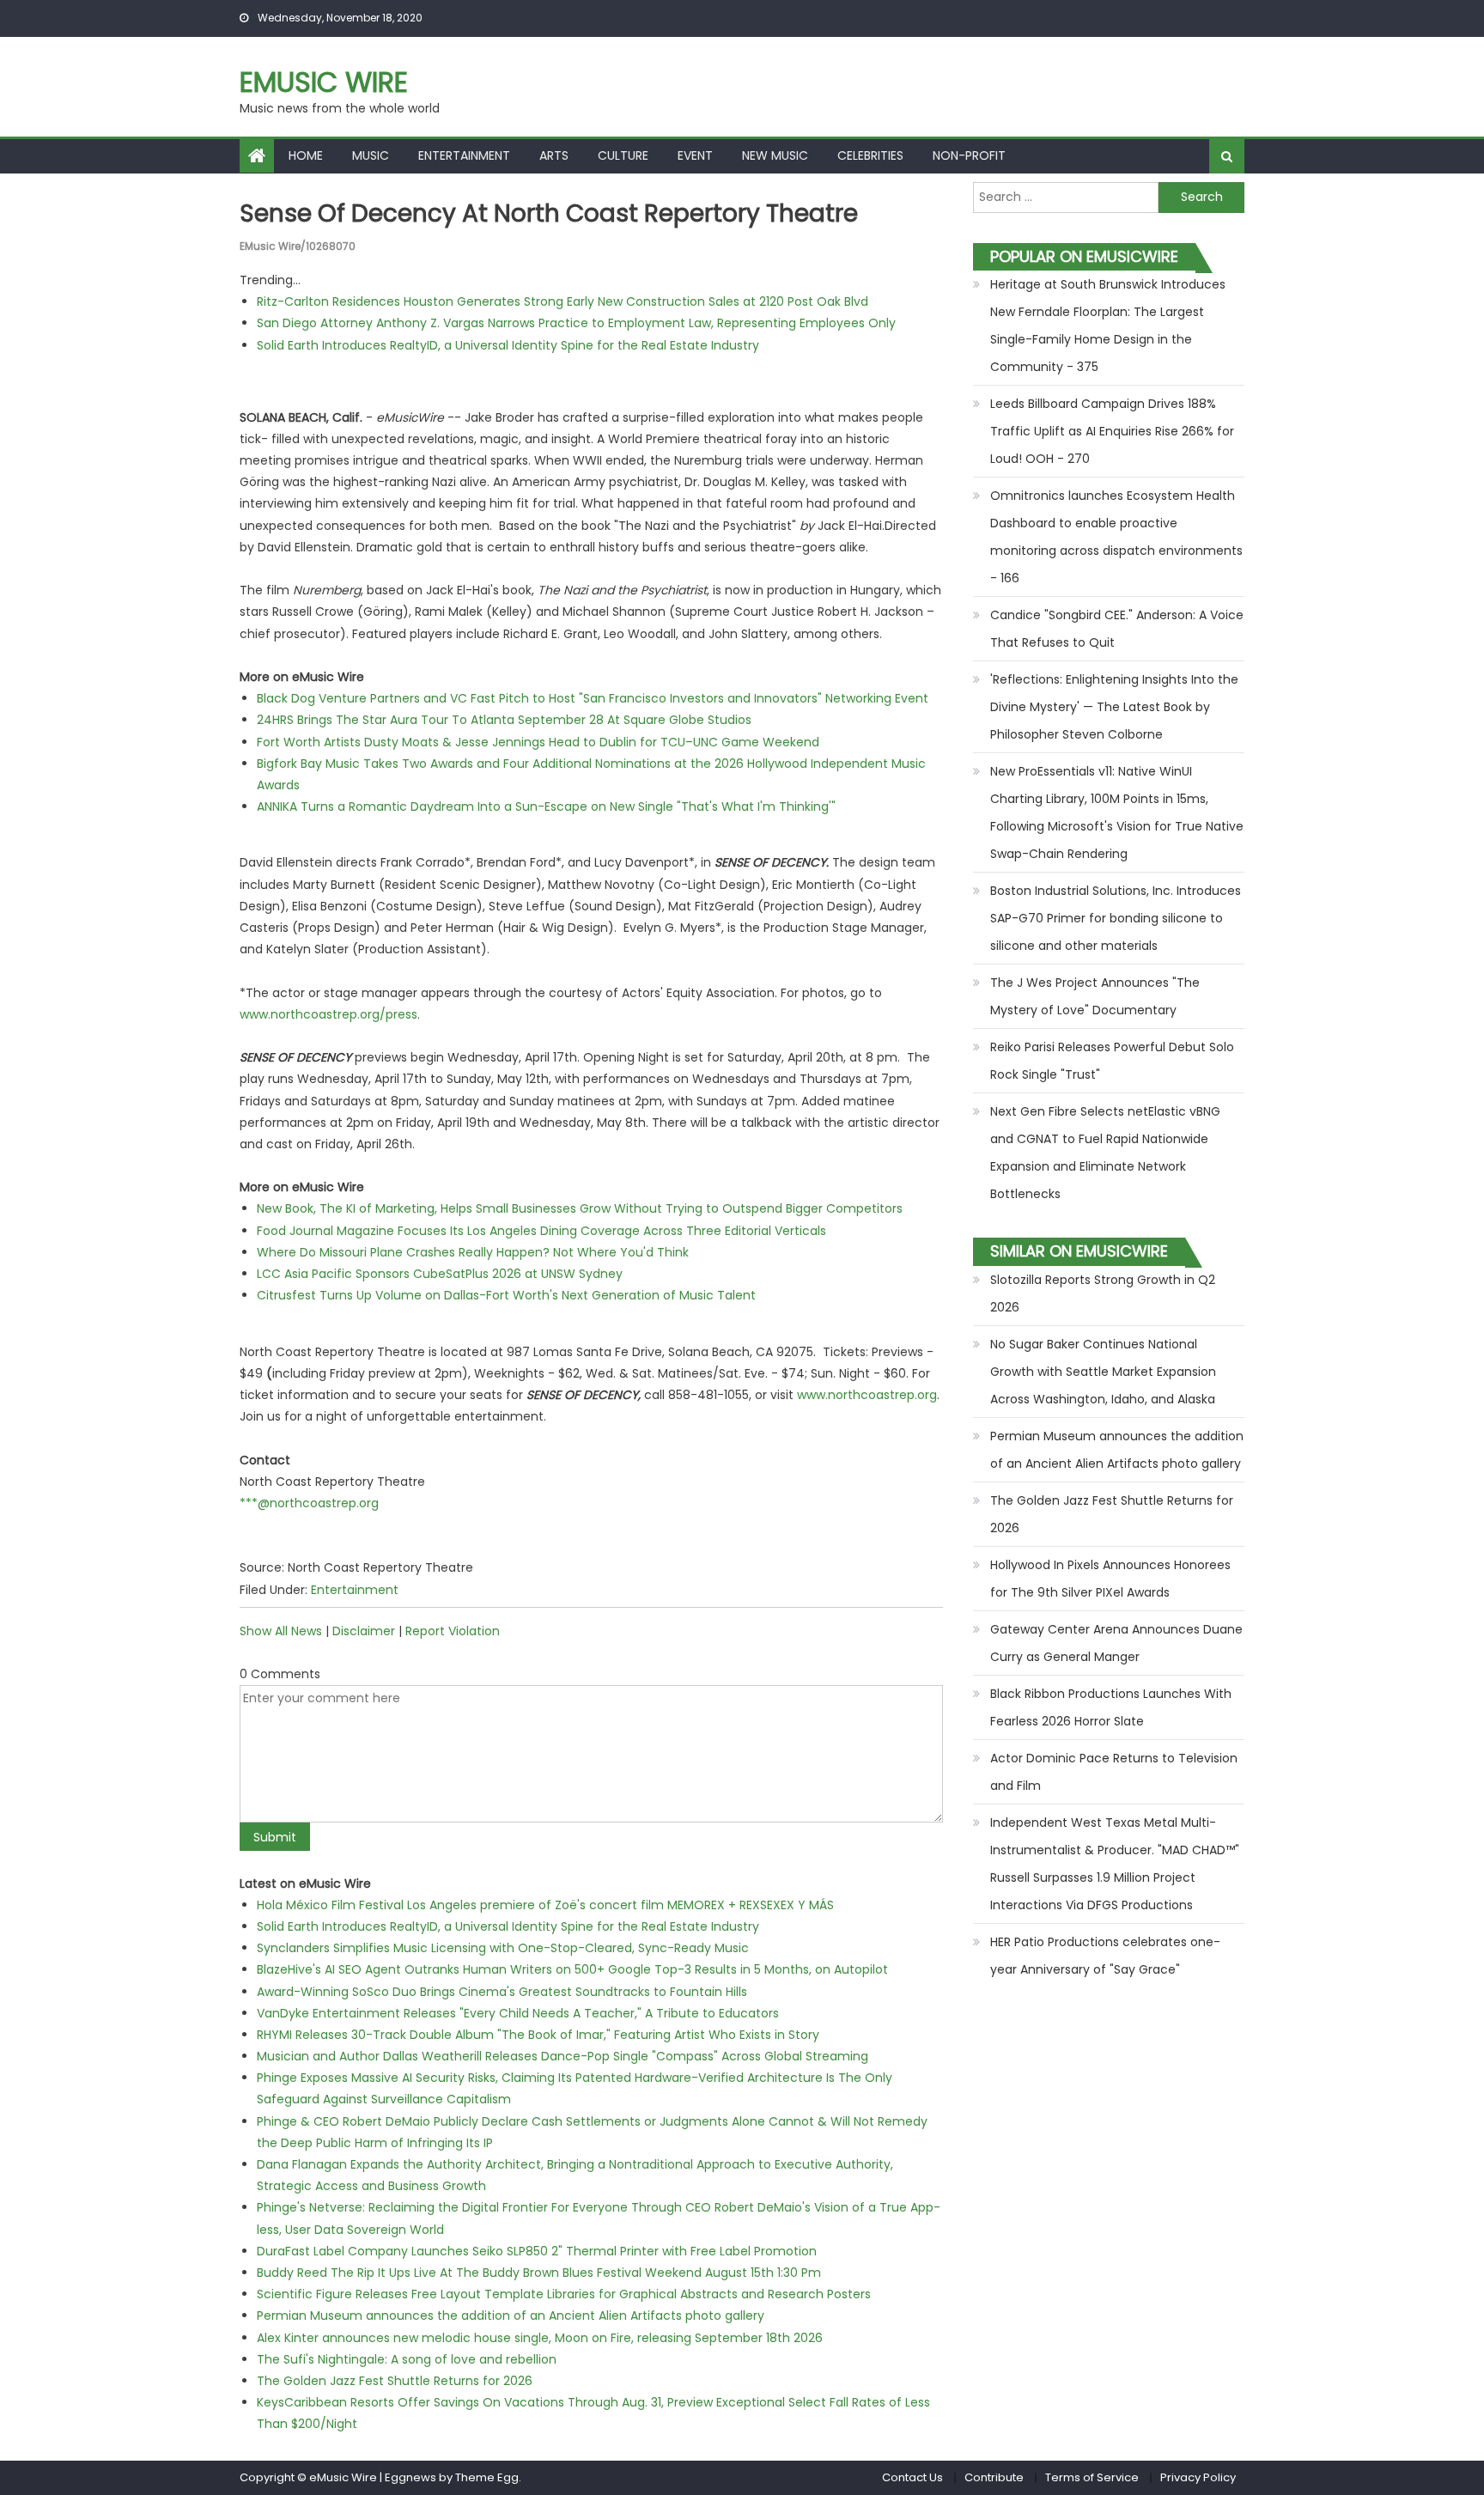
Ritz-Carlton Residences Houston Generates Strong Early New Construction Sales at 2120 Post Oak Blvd (563, 301)
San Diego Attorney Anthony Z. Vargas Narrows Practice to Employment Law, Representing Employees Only (576, 323)
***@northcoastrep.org (309, 1503)
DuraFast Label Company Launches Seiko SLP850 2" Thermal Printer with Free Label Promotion (537, 2251)
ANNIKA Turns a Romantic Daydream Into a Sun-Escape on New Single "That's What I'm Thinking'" (546, 806)
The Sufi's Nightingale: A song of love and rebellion (407, 2359)
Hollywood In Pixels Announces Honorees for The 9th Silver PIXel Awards (1110, 1579)
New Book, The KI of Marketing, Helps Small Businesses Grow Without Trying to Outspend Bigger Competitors (580, 1208)
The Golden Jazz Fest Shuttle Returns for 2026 (395, 2381)
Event (695, 155)
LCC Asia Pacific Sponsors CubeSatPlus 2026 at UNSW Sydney (440, 1274)
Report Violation (453, 1631)
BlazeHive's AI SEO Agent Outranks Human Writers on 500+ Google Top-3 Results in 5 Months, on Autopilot (572, 1969)
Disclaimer (364, 1631)
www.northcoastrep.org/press (328, 1014)
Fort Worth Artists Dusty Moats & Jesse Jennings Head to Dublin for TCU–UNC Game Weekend (538, 742)
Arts (554, 155)
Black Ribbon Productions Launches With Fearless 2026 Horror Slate (1111, 1707)
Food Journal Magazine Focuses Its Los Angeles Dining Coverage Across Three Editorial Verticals (541, 1231)
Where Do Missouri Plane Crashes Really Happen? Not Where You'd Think (473, 1252)
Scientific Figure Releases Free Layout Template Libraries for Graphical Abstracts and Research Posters (564, 2294)
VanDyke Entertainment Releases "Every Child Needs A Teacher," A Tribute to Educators (518, 2013)
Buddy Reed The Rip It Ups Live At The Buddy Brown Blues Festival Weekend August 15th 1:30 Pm (539, 2273)
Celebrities (870, 155)
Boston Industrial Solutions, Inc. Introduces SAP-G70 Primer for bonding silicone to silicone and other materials (1116, 918)
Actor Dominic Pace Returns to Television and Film (1114, 1772)
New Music (775, 155)
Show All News (281, 1631)
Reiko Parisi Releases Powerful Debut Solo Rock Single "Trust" (1112, 1061)
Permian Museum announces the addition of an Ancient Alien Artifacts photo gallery (511, 2315)
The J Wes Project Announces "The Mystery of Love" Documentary (1095, 996)
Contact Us (912, 2477)
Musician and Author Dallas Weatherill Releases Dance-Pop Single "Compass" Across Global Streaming (563, 2056)
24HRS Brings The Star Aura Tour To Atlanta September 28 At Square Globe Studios (504, 720)
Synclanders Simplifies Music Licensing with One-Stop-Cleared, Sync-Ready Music (503, 1948)
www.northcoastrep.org (867, 1395)
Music (371, 155)
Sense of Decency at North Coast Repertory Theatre (549, 213)
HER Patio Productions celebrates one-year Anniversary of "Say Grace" (1105, 1956)
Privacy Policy (1198, 2477)
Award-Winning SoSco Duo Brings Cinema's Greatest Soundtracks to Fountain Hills (502, 1992)
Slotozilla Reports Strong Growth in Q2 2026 (1103, 1293)
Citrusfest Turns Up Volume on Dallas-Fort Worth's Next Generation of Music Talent (506, 1295)
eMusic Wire (324, 82)
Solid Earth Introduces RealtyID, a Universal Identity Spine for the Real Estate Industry (508, 345)
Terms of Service (1092, 2477)
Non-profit (969, 155)
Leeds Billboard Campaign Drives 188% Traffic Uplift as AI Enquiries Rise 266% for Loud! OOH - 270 (1112, 431)
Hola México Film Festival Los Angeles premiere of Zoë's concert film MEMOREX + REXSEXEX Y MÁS (545, 1905)
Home (306, 155)
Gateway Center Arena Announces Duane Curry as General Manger (1116, 1643)
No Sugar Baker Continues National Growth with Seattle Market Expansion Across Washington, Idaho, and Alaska (1103, 1372)
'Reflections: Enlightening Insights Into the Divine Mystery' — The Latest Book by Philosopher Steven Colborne (1114, 707)
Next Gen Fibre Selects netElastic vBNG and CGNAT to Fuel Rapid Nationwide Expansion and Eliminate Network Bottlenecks (1105, 1153)
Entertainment (464, 155)
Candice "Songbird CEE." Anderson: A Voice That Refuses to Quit (1117, 629)
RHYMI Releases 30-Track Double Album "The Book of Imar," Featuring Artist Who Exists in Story (538, 2035)
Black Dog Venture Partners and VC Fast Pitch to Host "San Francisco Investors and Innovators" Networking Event (593, 698)
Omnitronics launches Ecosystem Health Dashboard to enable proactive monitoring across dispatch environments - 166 (1116, 537)
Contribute (994, 2477)
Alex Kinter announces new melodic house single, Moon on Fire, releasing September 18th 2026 (540, 2338)
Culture (623, 155)
